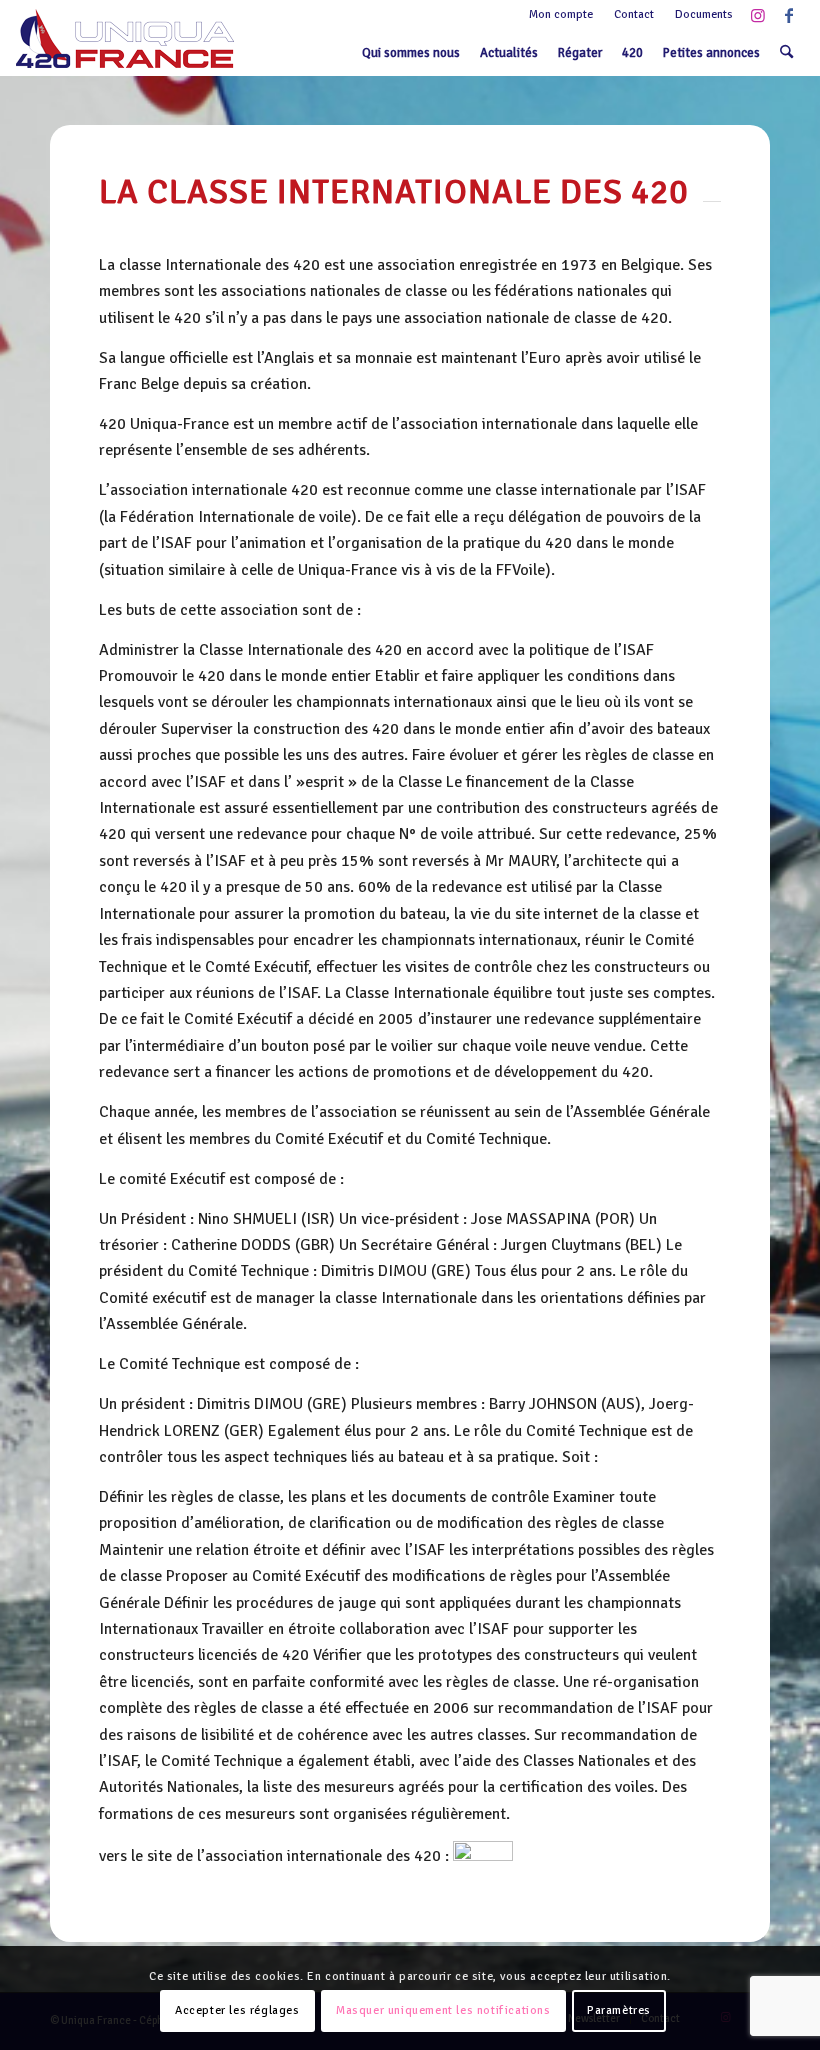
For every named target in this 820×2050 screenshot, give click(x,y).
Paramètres (619, 2010)
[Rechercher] (786, 53)
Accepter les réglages (237, 2010)
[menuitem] (561, 15)
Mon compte (561, 14)
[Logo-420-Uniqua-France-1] (125, 38)
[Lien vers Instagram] (758, 15)
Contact (634, 14)
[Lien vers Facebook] (789, 15)
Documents (704, 14)
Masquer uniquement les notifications (443, 2010)
